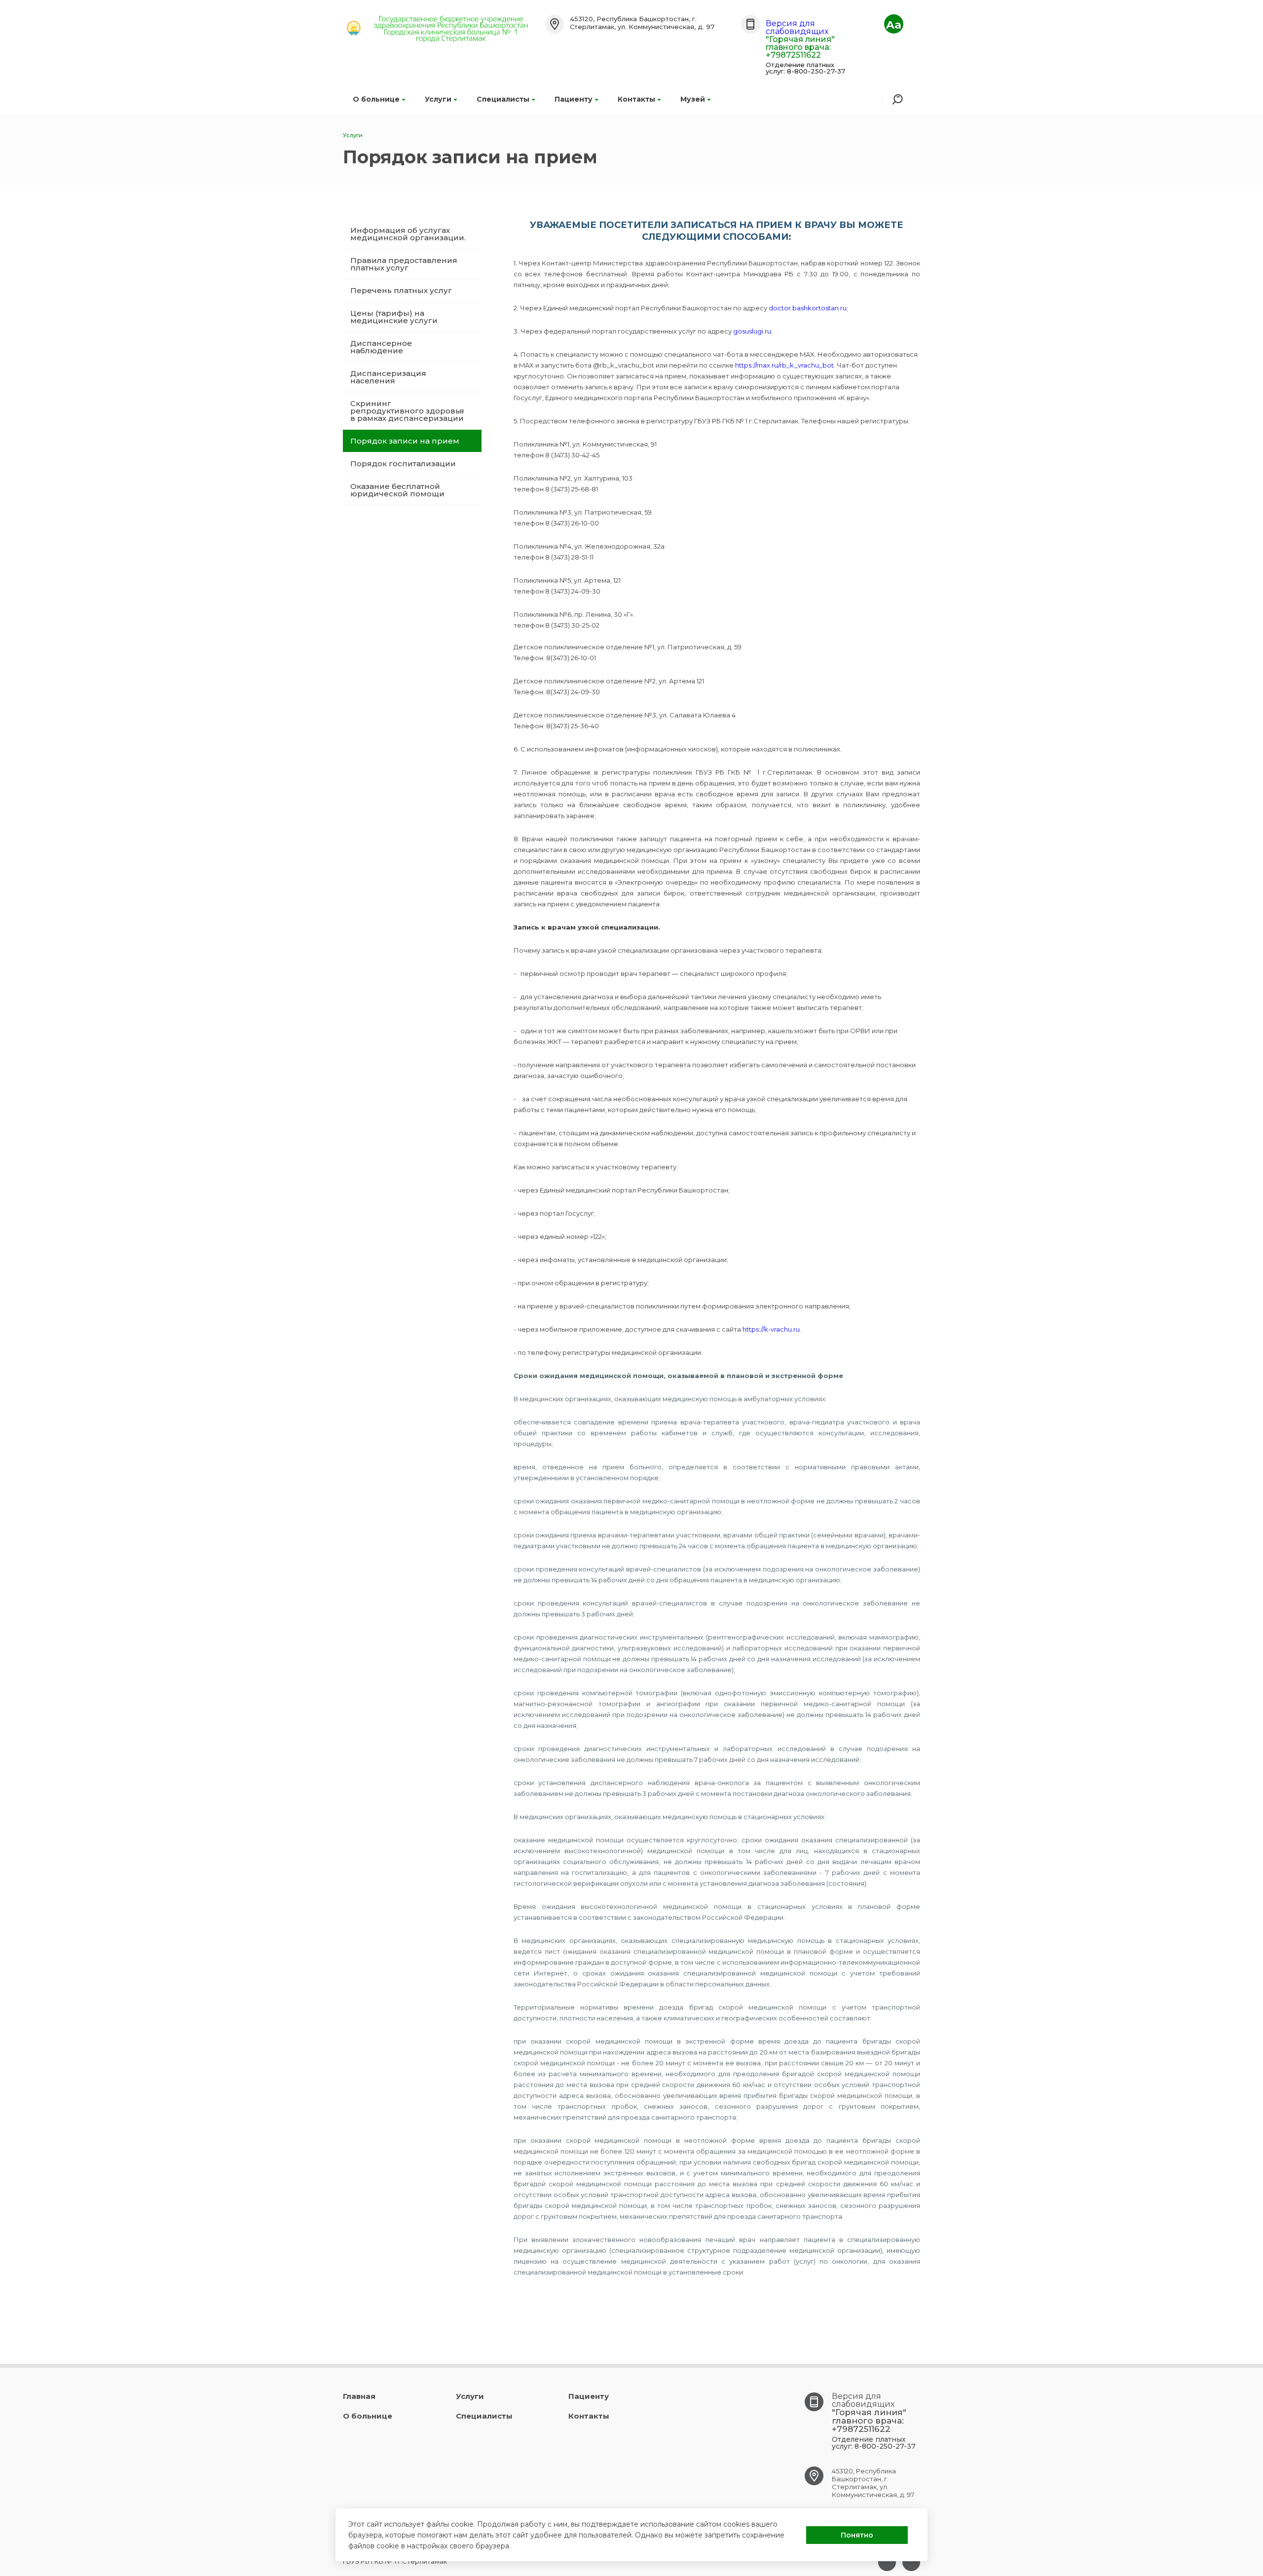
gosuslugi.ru (752, 331)
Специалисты (503, 99)
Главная (359, 2396)
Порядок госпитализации (403, 464)
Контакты (636, 99)
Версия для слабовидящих (797, 27)
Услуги (438, 99)
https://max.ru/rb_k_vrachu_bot (784, 365)
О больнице (376, 99)
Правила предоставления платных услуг (404, 264)
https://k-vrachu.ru (771, 1329)
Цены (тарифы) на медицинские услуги (394, 317)
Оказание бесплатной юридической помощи (397, 490)
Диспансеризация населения (388, 377)
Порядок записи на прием (405, 441)
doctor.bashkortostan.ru (808, 308)
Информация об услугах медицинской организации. (408, 234)
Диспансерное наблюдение (381, 347)
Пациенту (574, 99)
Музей (693, 99)
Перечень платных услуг (401, 290)
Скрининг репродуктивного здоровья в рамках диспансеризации (407, 411)
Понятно (857, 2535)
